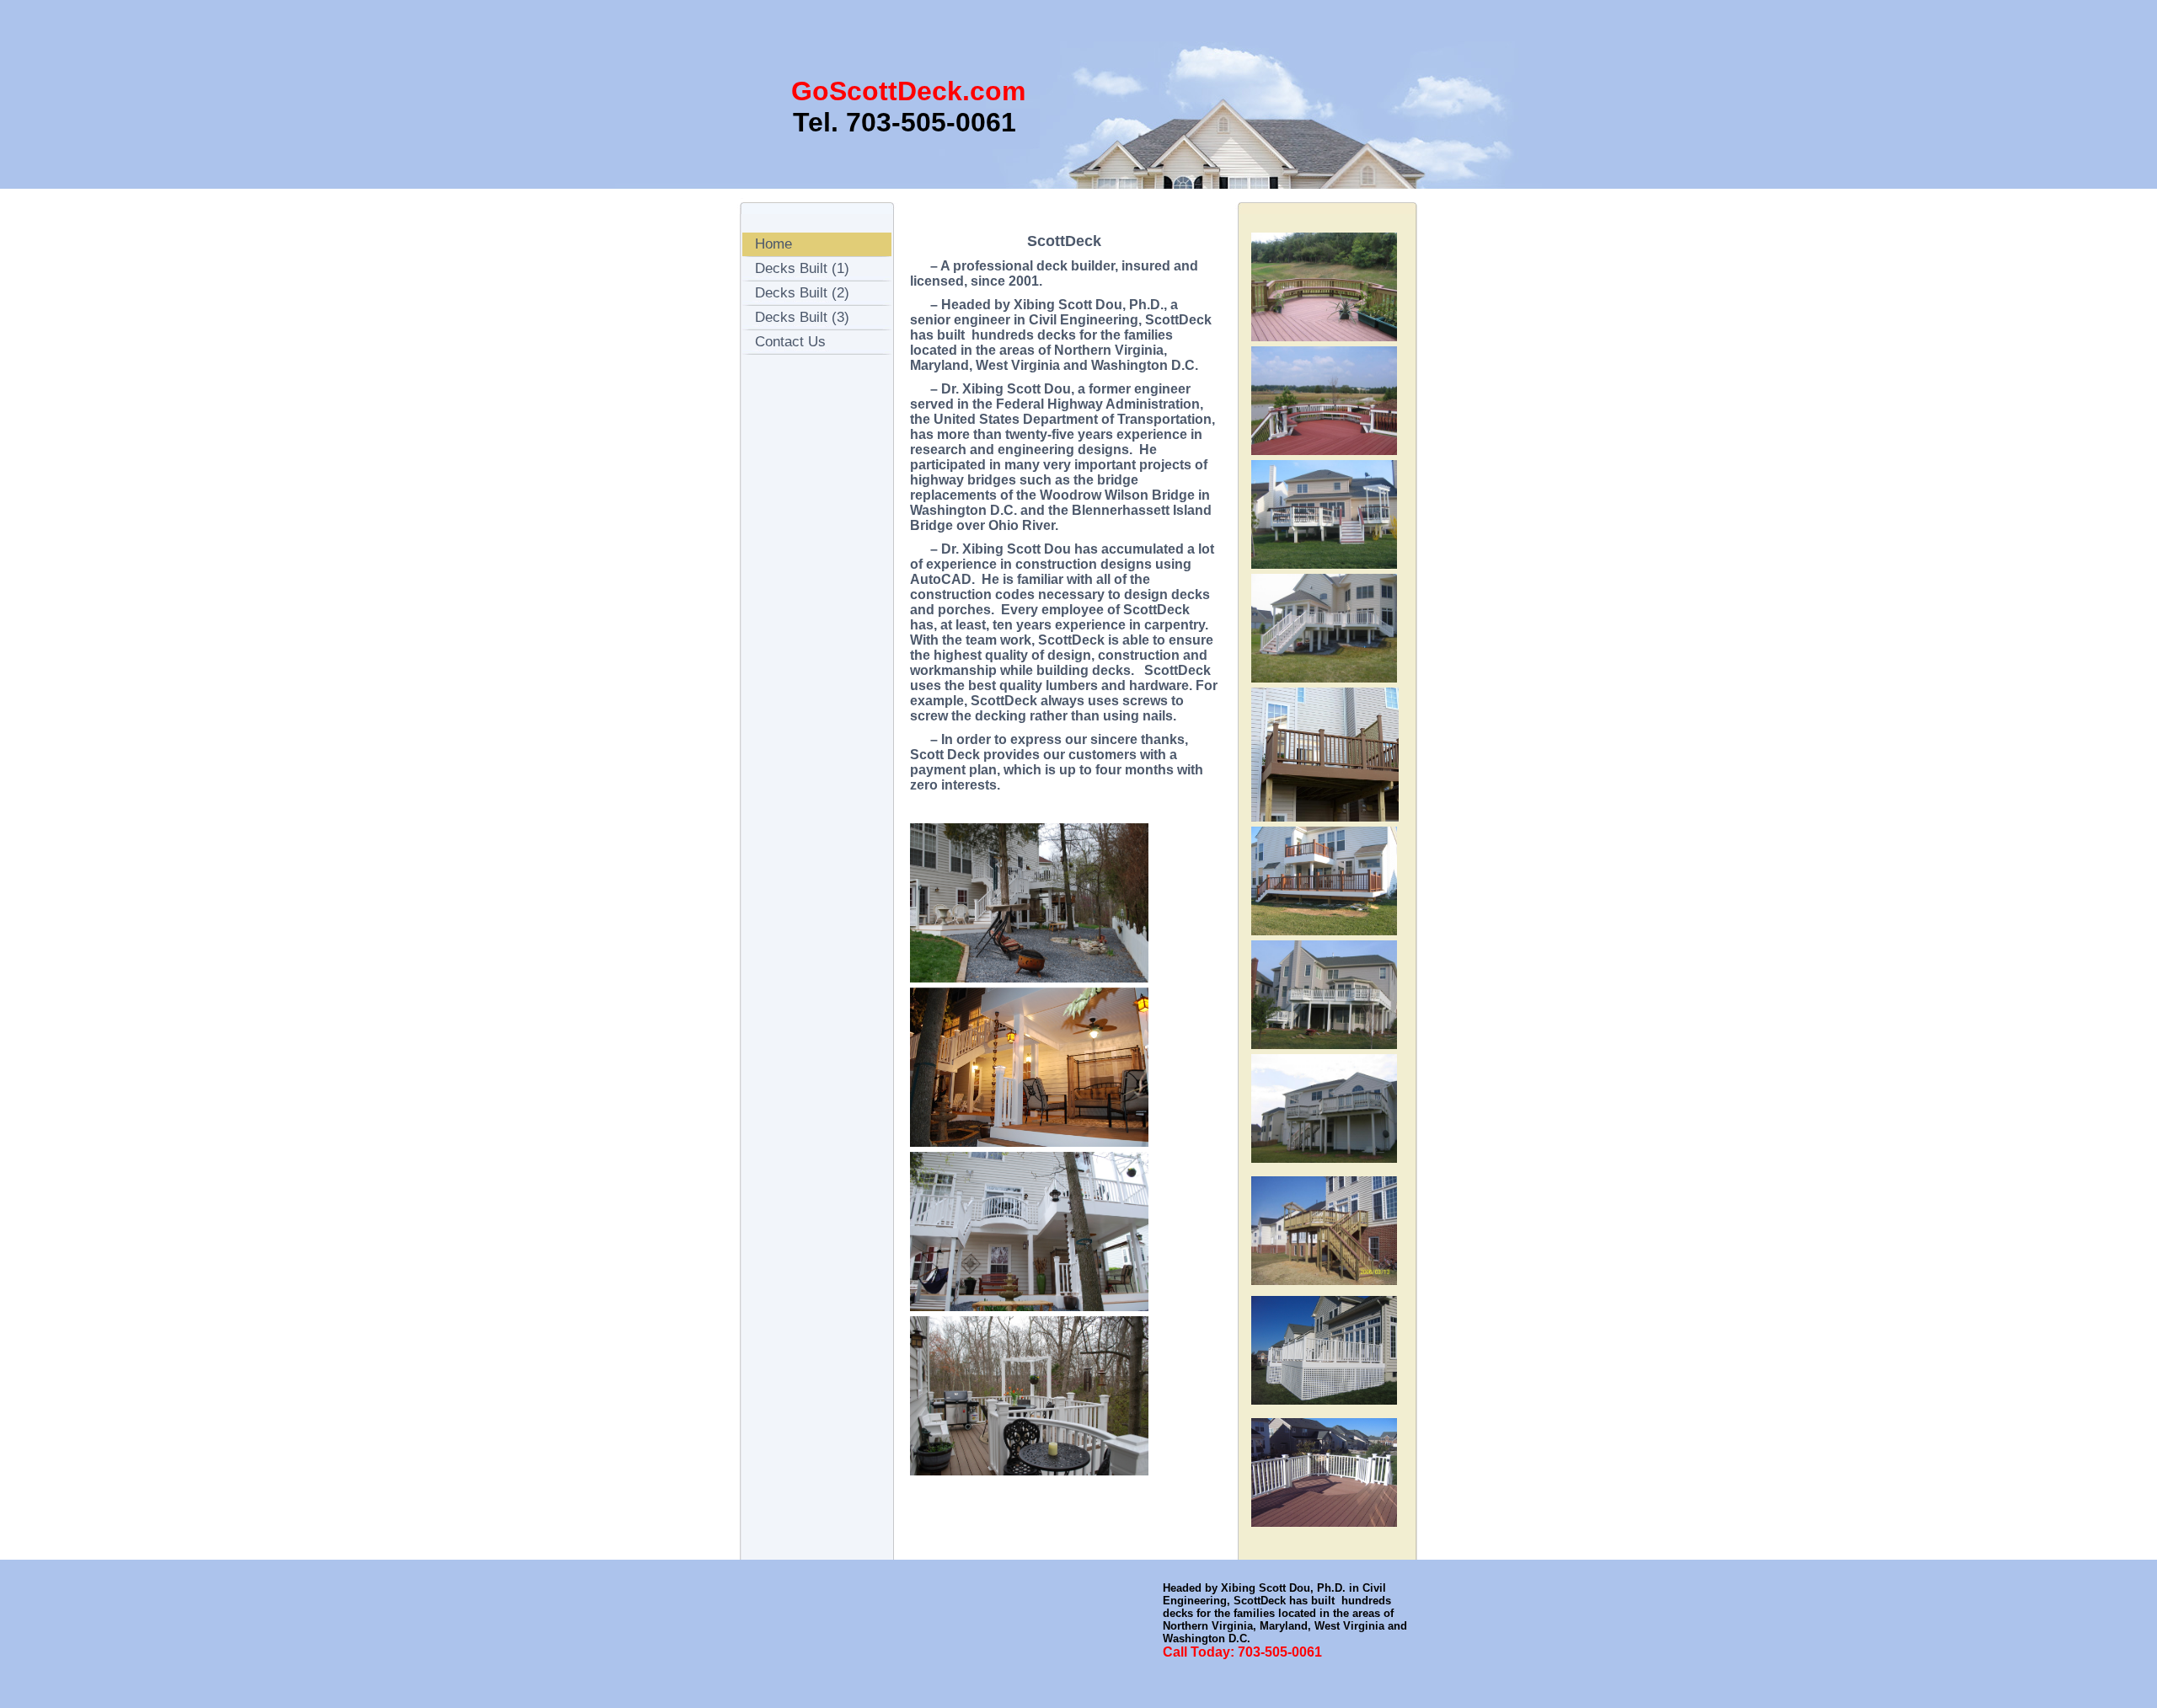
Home (773, 244)
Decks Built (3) (802, 317)
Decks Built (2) (802, 293)
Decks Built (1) (802, 268)
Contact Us (790, 342)
